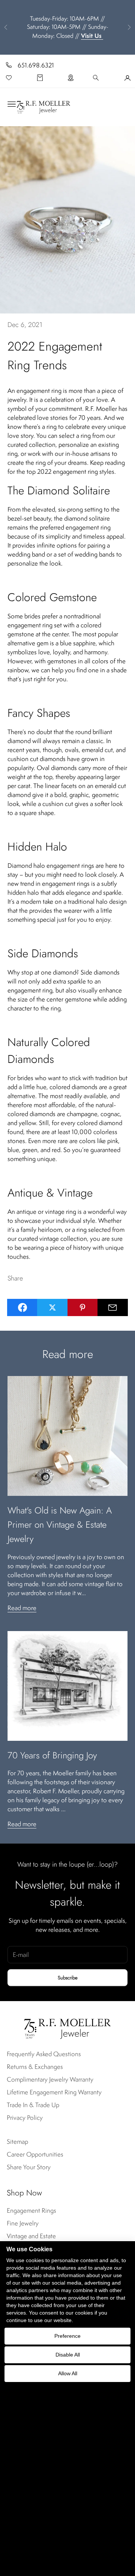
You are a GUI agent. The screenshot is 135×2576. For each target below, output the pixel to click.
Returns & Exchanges (35, 2067)
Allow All (68, 2373)
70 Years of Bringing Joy (52, 1755)
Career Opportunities (35, 2154)
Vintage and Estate (31, 2236)
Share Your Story (29, 2167)
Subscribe (68, 1978)
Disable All (68, 2355)
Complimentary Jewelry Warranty (50, 2079)
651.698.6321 (36, 65)
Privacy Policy (25, 2118)
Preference (67, 2336)
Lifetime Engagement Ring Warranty (54, 2092)
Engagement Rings (31, 2210)
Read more (22, 1608)
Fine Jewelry (23, 2223)
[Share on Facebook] (22, 1307)
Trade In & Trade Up (33, 2105)
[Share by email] (113, 1307)
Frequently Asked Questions (44, 2054)
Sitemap (17, 2142)
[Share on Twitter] (52, 1307)
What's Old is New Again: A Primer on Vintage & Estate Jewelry (60, 1525)
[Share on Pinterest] (83, 1307)
